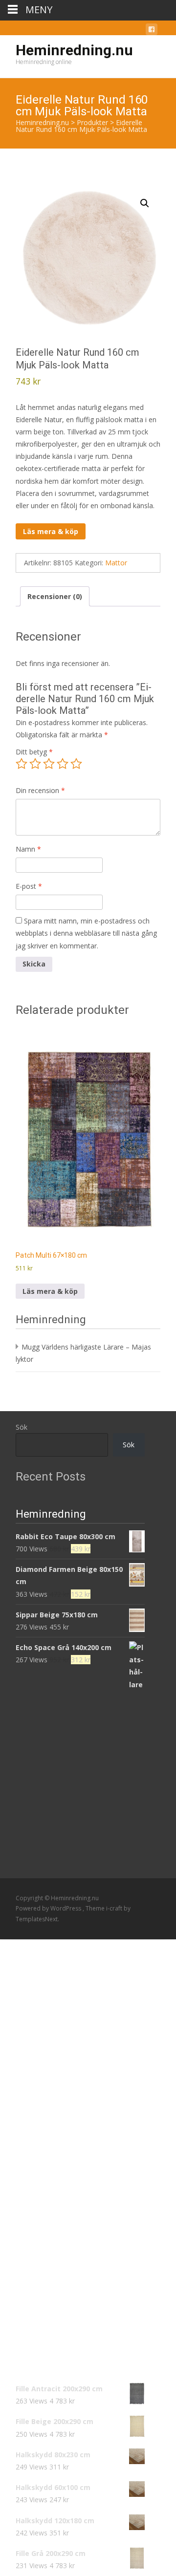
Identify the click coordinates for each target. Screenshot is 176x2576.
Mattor (116, 563)
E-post (29, 886)
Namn (28, 849)
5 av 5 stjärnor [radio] (76, 764)
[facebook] (152, 31)
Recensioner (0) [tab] (55, 596)
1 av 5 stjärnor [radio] (22, 764)
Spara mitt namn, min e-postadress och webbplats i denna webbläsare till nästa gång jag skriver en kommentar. (86, 933)
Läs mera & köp (51, 531)
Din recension (40, 790)
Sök (22, 1427)
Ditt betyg (34, 752)
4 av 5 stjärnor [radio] (63, 764)
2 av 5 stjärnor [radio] (35, 764)
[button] (145, 203)
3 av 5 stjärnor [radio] (49, 764)
